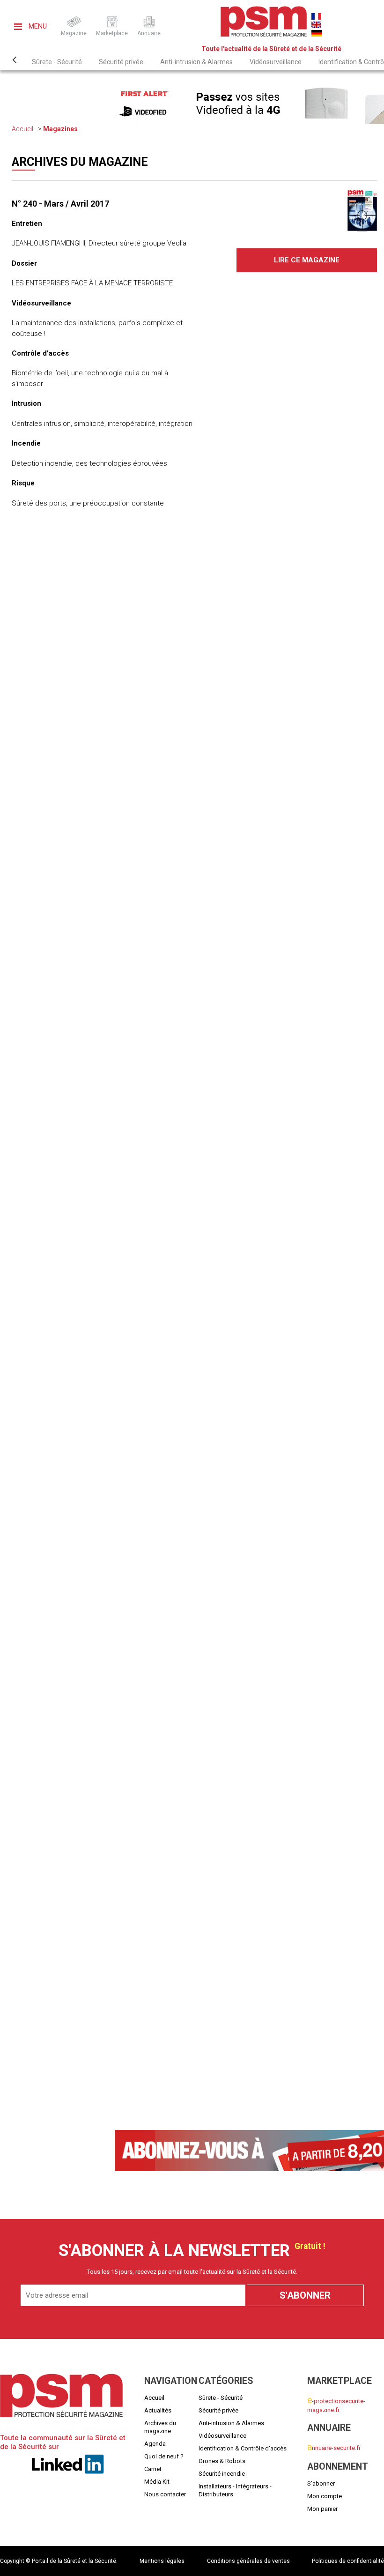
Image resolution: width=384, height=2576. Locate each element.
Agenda (155, 2444)
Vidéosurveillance (276, 62)
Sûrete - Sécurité (57, 62)
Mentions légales (162, 2561)
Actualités (158, 2410)
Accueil (22, 129)
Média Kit (157, 2482)
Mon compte (325, 2496)
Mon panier (322, 2509)
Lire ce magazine (307, 260)
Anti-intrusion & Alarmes (196, 62)
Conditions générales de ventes (248, 2561)
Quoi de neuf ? (164, 2456)
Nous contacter (165, 2494)
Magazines (60, 129)
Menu (37, 26)
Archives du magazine (160, 2427)
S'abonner (321, 2483)
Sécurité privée (121, 62)
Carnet (153, 2469)
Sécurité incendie (222, 2474)
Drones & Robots (222, 2461)
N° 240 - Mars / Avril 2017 (60, 204)
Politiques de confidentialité (348, 2561)
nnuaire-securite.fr (334, 2448)
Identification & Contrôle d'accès (243, 2448)
